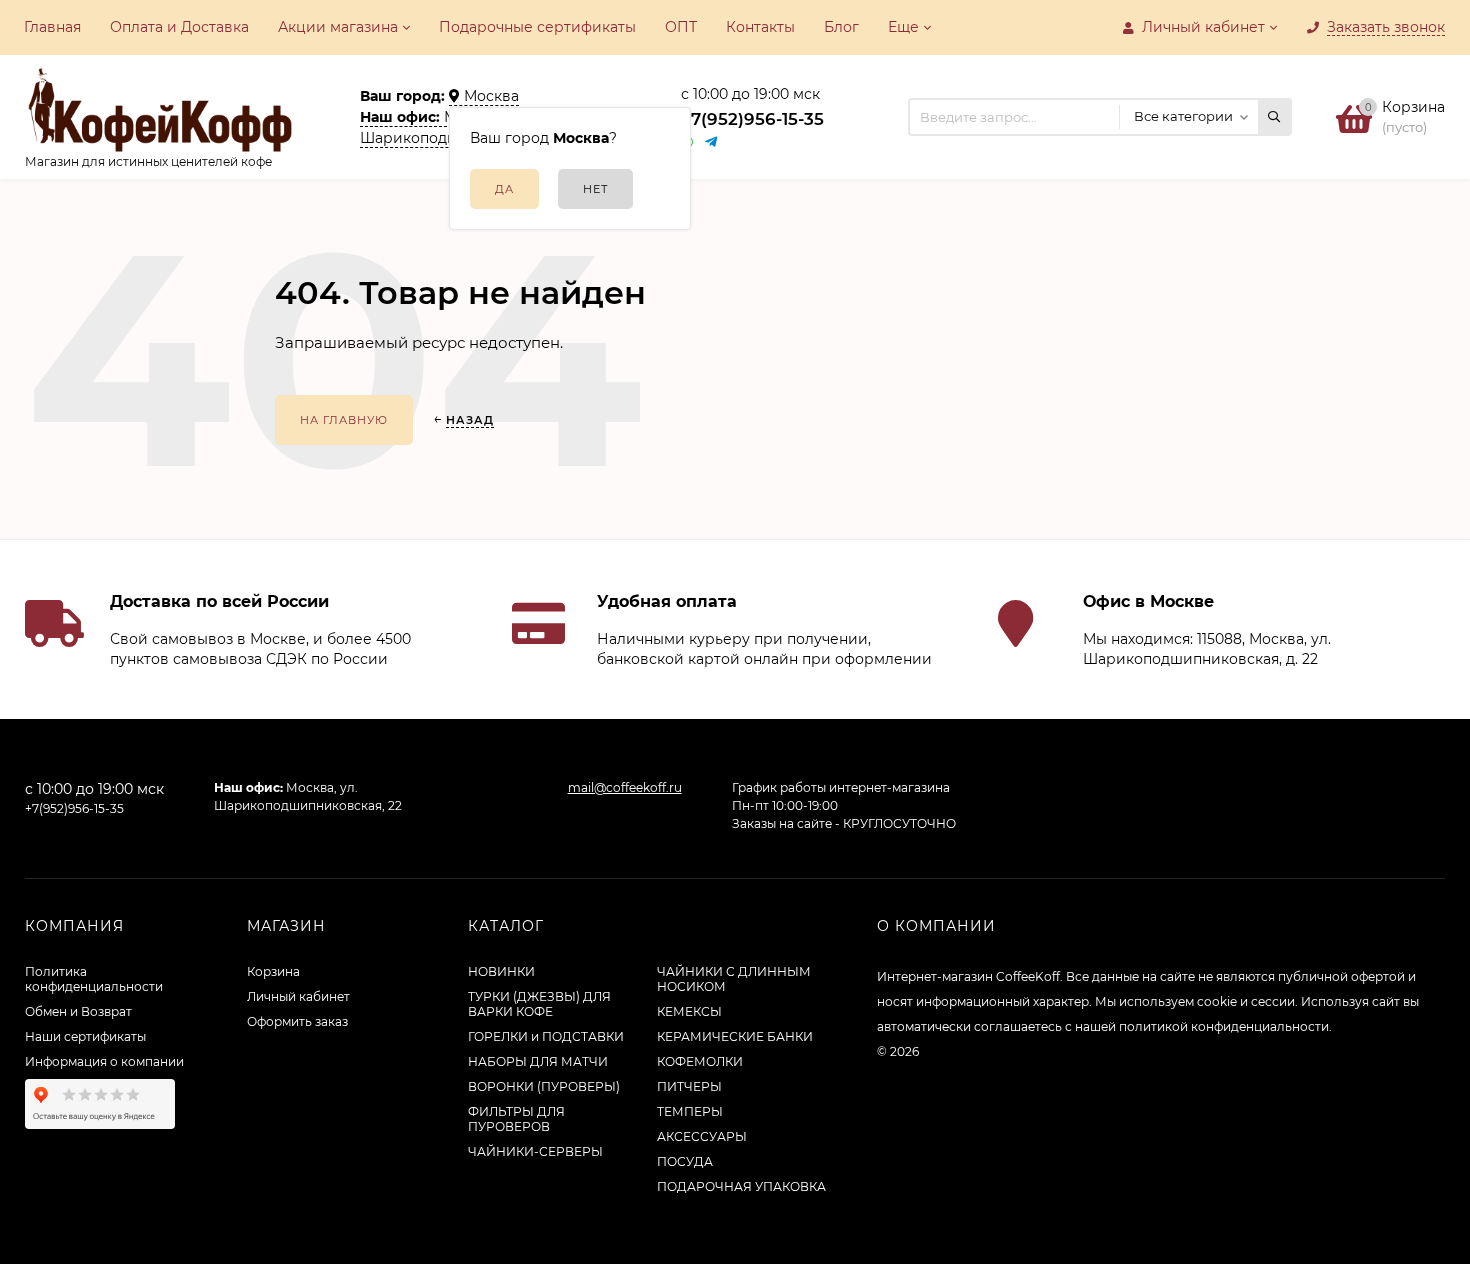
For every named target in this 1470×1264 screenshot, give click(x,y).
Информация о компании (104, 1061)
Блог (841, 27)
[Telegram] (712, 142)
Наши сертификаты (85, 1036)
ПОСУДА (685, 1161)
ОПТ (681, 27)
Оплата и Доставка (179, 27)
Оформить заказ (297, 1021)
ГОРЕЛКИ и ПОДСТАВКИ (546, 1036)
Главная (52, 27)
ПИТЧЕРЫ (689, 1086)
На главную (344, 420)
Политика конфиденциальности (94, 979)
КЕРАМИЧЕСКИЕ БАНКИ (735, 1036)
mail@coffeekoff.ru (625, 787)
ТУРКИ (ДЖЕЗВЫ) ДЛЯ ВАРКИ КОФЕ (539, 1004)
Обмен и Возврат (78, 1011)
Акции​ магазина (338, 27)
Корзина (273, 971)
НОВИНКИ (501, 971)
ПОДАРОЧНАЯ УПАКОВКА (741, 1186)
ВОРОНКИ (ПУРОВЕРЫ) (544, 1086)
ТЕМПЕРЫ (690, 1111)
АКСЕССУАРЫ (702, 1136)
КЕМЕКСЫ (689, 1011)
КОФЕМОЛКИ (700, 1061)
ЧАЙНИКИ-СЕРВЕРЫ (535, 1151)
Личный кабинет (298, 996)
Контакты (760, 27)
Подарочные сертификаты (537, 27)
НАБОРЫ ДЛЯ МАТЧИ (538, 1061)
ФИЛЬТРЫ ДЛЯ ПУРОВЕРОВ (516, 1119)
